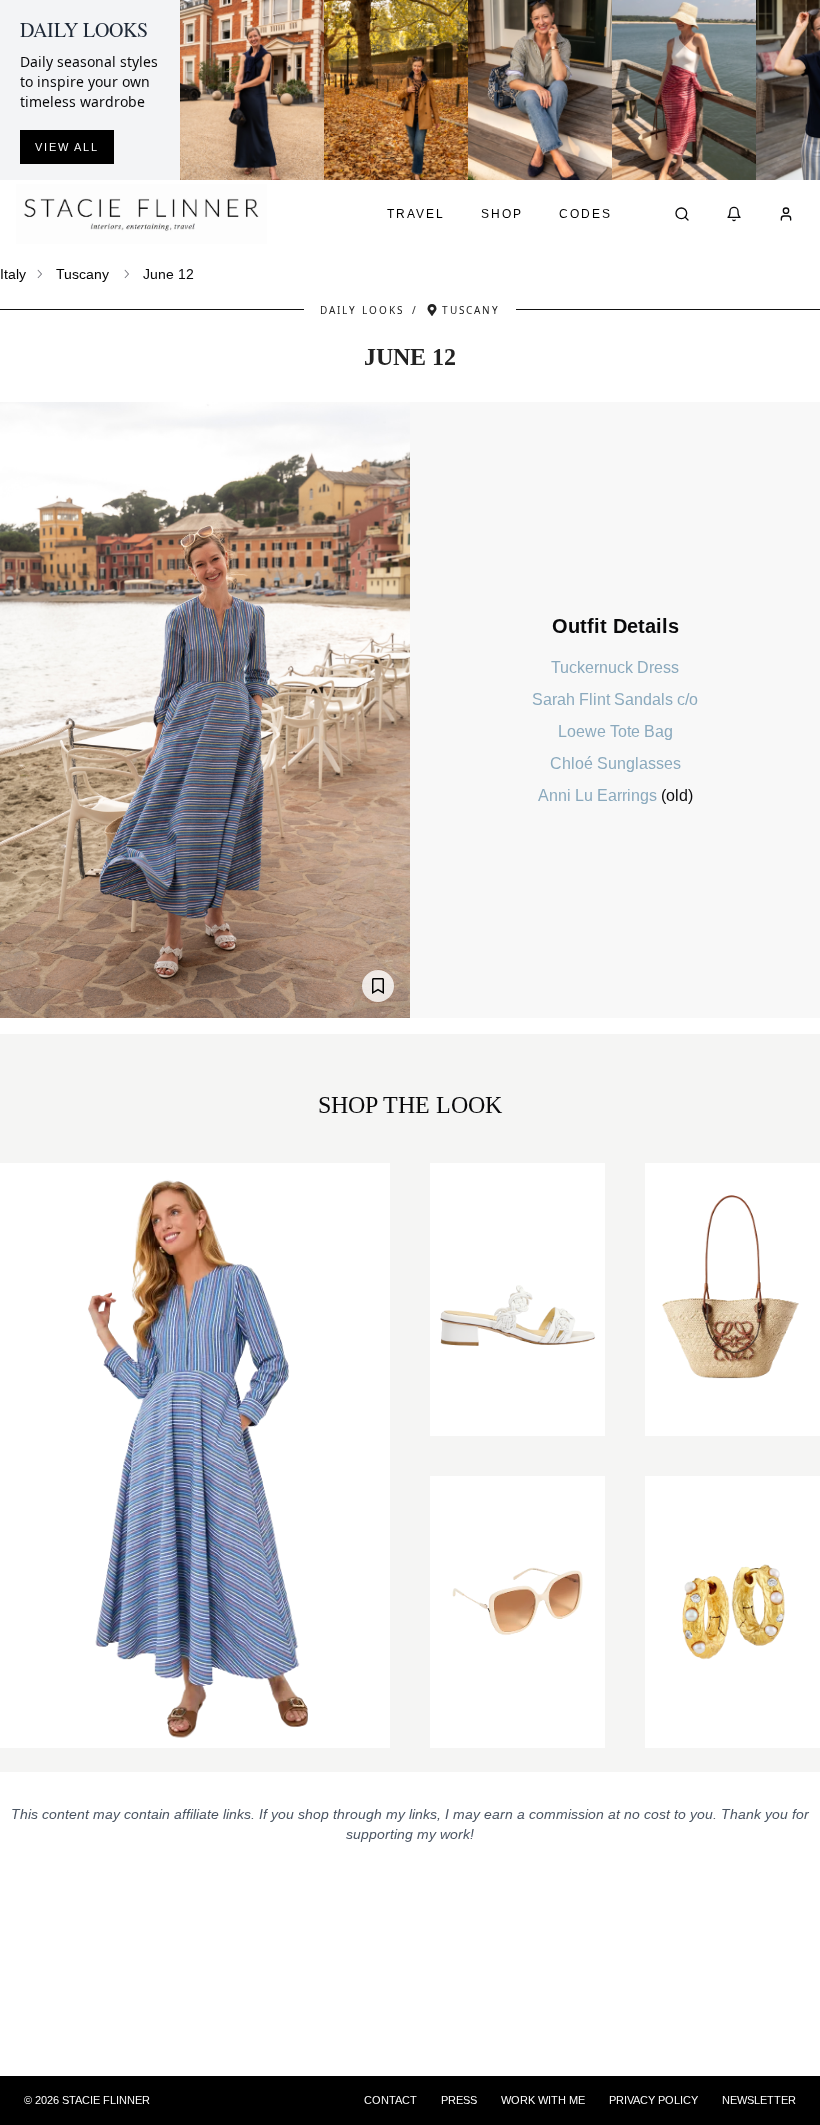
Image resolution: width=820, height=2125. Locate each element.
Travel (416, 214)
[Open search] (682, 214)
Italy (13, 274)
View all (67, 147)
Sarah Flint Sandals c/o (615, 699)
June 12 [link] (168, 274)
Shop (502, 214)
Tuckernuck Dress (615, 667)
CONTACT (390, 2100)
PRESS (459, 2100)
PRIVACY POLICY (653, 2100)
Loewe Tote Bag (615, 731)
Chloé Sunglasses (615, 763)
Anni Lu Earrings (599, 795)
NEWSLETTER (759, 2100)
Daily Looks (362, 310)
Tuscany (82, 274)
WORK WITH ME (543, 2100)
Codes (585, 214)
